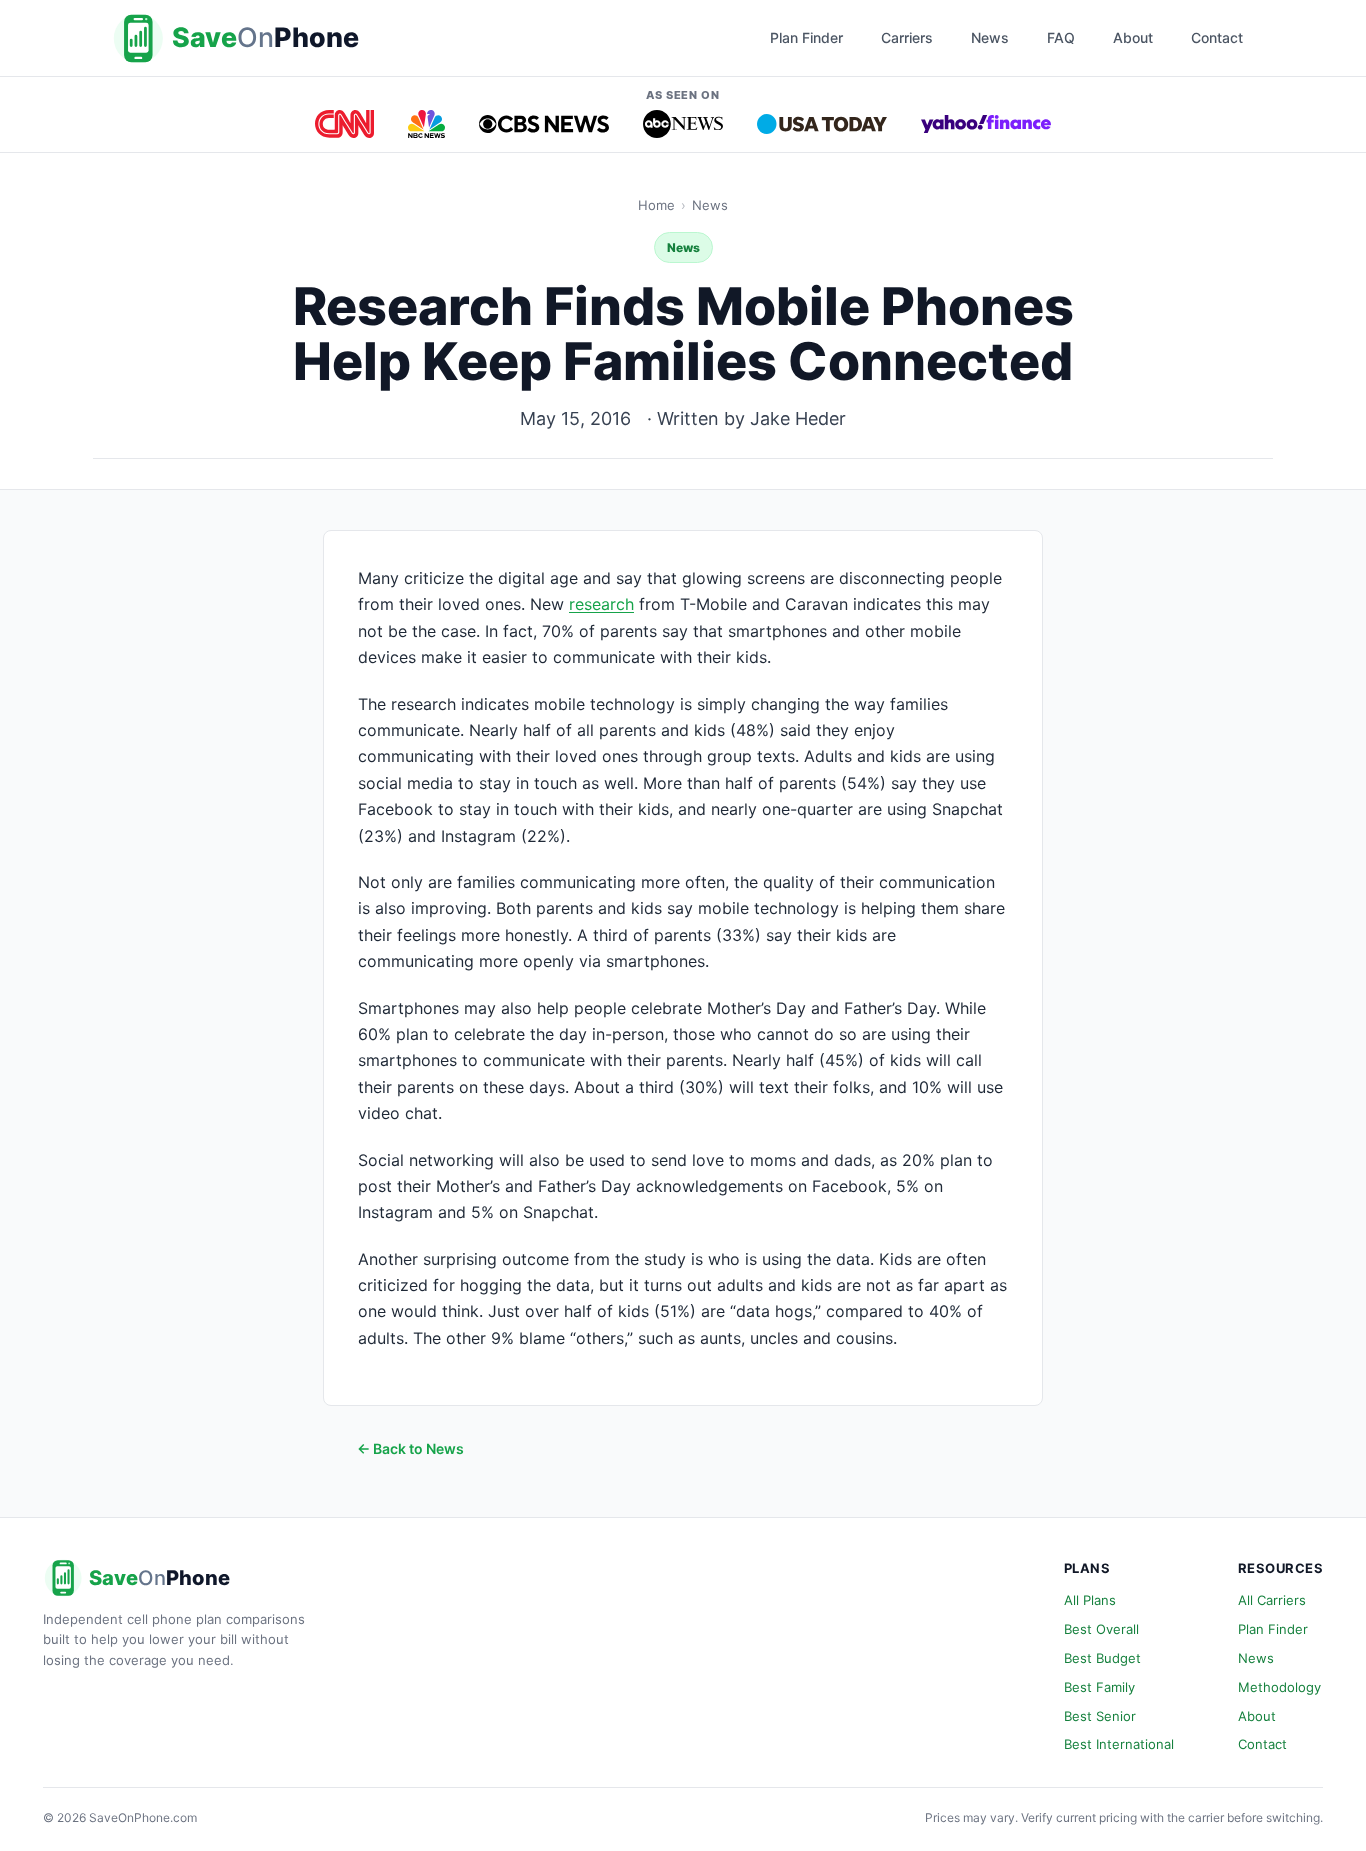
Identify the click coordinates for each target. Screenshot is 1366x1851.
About (1133, 37)
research (601, 604)
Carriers (907, 37)
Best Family (1099, 1687)
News (990, 37)
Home (656, 205)
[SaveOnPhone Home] (238, 38)
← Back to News (410, 1448)
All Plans (1090, 1600)
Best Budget (1102, 1658)
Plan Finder (806, 37)
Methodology (1279, 1687)
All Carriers (1272, 1600)
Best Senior (1100, 1716)
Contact (1217, 37)
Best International (1119, 1744)
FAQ (1061, 37)
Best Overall (1101, 1629)
